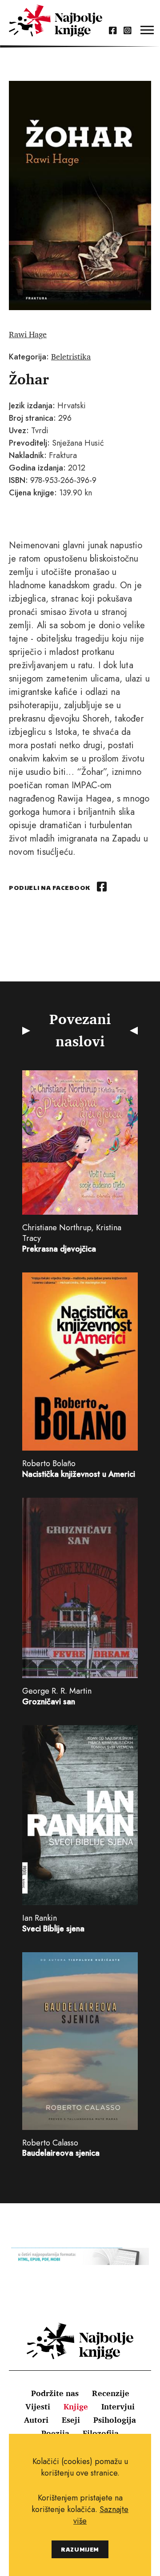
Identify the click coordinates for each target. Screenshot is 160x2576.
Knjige (76, 2406)
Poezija (55, 2433)
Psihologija (115, 2420)
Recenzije (111, 2393)
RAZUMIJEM (80, 2549)
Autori (36, 2420)
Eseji (71, 2420)
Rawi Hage (28, 334)
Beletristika (71, 356)
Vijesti (38, 2406)
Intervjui (118, 2406)
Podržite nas (55, 2393)
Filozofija (101, 2433)
